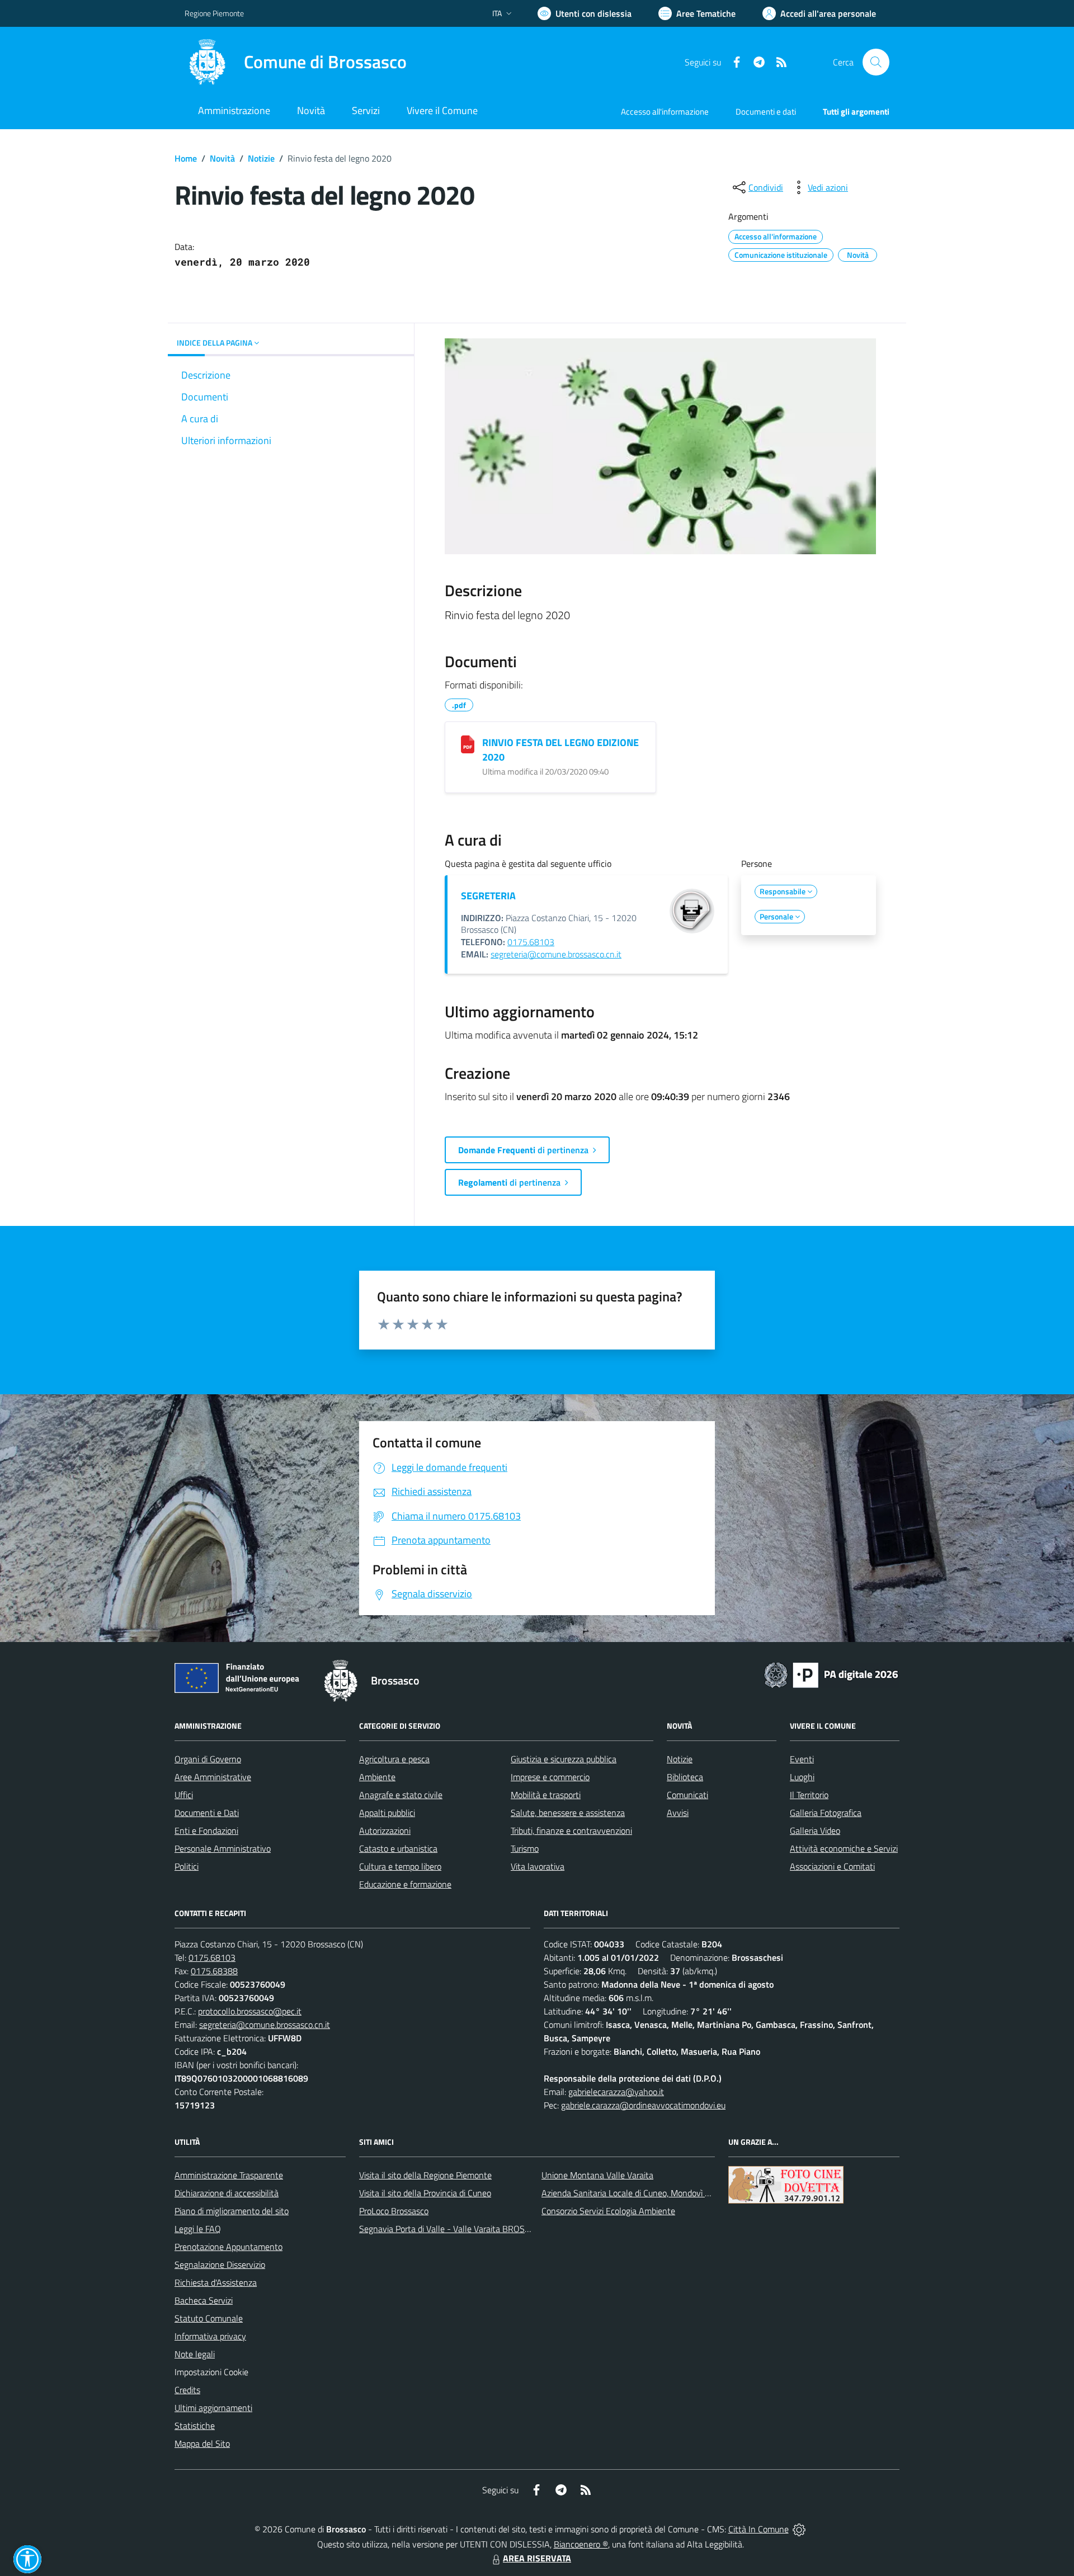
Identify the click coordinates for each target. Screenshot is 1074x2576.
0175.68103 (531, 942)
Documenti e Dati (207, 1813)
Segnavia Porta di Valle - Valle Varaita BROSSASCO (455, 2229)
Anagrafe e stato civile (401, 1795)
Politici (187, 1866)
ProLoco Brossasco (394, 2211)
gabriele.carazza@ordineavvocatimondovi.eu (643, 2105)
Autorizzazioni (385, 1830)
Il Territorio (809, 1795)
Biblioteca (685, 1777)
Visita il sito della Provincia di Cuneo (425, 2193)
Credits (187, 2390)
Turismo (525, 1848)
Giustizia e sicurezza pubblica (564, 1759)
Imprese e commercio (550, 1777)
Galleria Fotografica (826, 1813)
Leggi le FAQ (198, 2229)
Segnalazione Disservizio (220, 2264)
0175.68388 (214, 1971)
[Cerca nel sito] (876, 62)
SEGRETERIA (488, 896)
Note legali (195, 2354)
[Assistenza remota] (799, 2529)
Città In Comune (759, 2529)
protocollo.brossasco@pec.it (250, 2011)
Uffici (184, 1795)
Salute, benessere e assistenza (568, 1813)
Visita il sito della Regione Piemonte (425, 2175)
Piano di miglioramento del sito (232, 2211)
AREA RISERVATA (537, 2558)
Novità (222, 158)
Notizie (261, 158)
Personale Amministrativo (223, 1848)
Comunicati (687, 1795)
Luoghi (802, 1777)
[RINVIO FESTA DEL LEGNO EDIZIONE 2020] (468, 744)
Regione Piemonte (214, 13)
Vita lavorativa (538, 1866)
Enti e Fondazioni (206, 1830)
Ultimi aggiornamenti (213, 2408)
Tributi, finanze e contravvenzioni (571, 1830)
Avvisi (678, 1813)
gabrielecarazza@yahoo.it (616, 2092)
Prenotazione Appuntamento (229, 2247)
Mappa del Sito (202, 2443)
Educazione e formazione (405, 1884)
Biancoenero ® (581, 2544)
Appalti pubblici (387, 1813)
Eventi (802, 1759)
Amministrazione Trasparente (229, 2175)
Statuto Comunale (209, 2318)
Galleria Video (815, 1830)
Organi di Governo (208, 1759)
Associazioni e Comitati (832, 1866)
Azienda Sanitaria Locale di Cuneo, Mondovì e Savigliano (646, 2193)
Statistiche (195, 2426)
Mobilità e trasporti (546, 1795)
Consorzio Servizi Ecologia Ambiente (608, 2211)
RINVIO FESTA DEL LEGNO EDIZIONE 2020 (560, 750)
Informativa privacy (210, 2336)
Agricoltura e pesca (394, 1759)
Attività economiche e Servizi (844, 1848)
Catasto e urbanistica (398, 1848)
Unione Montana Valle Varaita (597, 2175)
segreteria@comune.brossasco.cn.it (556, 954)
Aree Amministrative (213, 1777)
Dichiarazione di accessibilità (227, 2193)
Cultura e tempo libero (400, 1866)
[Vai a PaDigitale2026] (831, 1674)
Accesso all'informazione (665, 112)
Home (186, 158)
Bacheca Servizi (204, 2300)
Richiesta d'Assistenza (216, 2282)
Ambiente (377, 1777)
